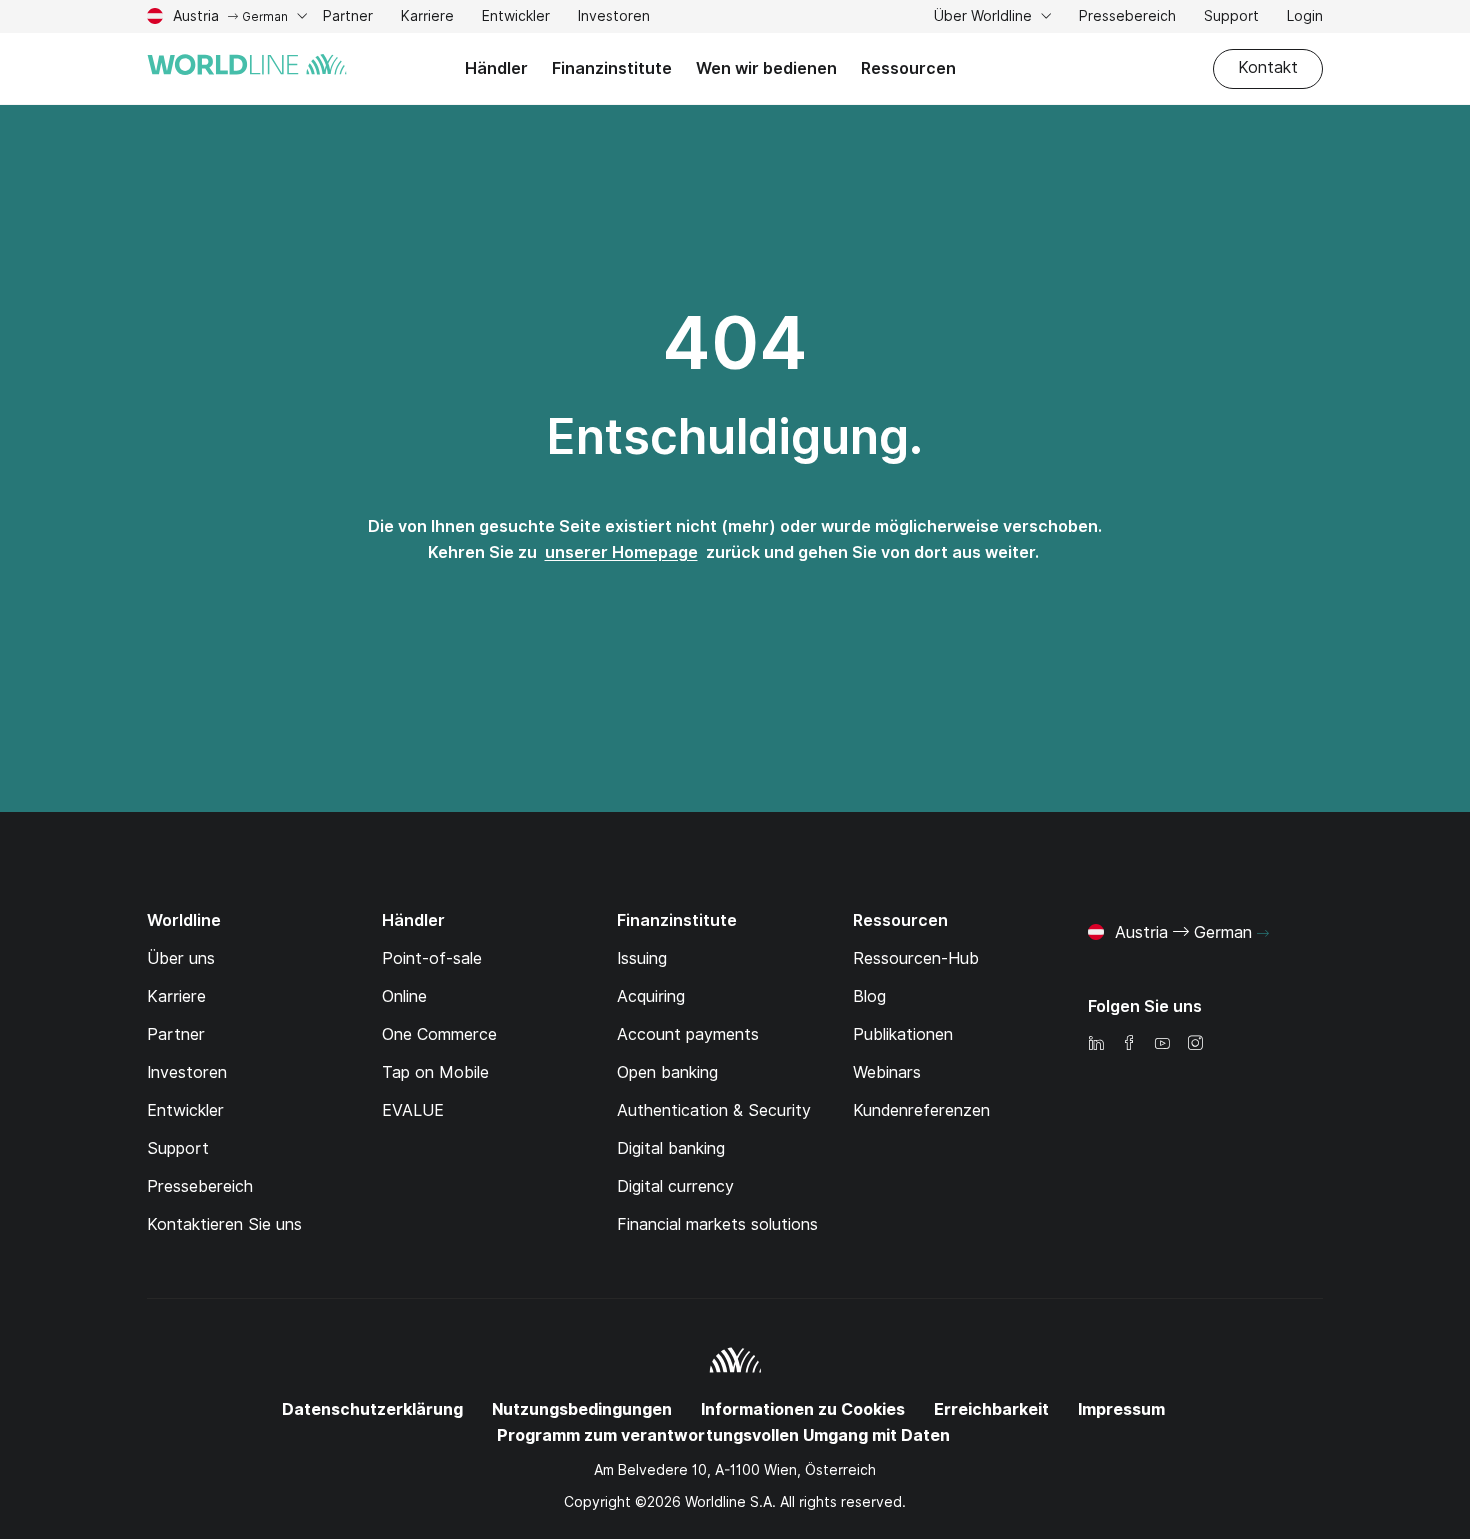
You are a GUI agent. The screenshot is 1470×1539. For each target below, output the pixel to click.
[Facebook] (1129, 1044)
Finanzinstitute (612, 68)
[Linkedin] (1096, 1044)
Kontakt (1268, 67)
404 (735, 343)
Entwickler (516, 18)
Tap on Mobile (435, 1072)
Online (404, 996)
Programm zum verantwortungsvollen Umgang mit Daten (723, 1435)
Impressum (1121, 1409)
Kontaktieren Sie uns (224, 1224)
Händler (496, 68)
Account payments (688, 1034)
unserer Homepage (621, 552)
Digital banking (671, 1148)
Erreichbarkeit (991, 1409)
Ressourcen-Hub (916, 958)
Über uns (181, 958)
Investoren (614, 18)
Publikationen (903, 1034)
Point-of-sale (432, 958)
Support (1231, 18)
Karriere (427, 18)
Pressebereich (1127, 16)
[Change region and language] (1263, 934)
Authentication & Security (714, 1110)
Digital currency (675, 1186)
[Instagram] (1195, 1044)
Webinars (887, 1072)
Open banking (667, 1072)
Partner (348, 18)
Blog (869, 996)
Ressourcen (908, 68)
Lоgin (1305, 16)
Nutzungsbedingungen (582, 1409)
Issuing (642, 958)
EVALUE (413, 1110)
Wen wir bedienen (766, 68)
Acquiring (651, 996)
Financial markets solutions (717, 1224)
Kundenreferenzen (921, 1110)
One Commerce (439, 1034)
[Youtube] (1162, 1044)
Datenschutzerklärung (372, 1409)
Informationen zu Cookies (803, 1409)
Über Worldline (985, 16)
